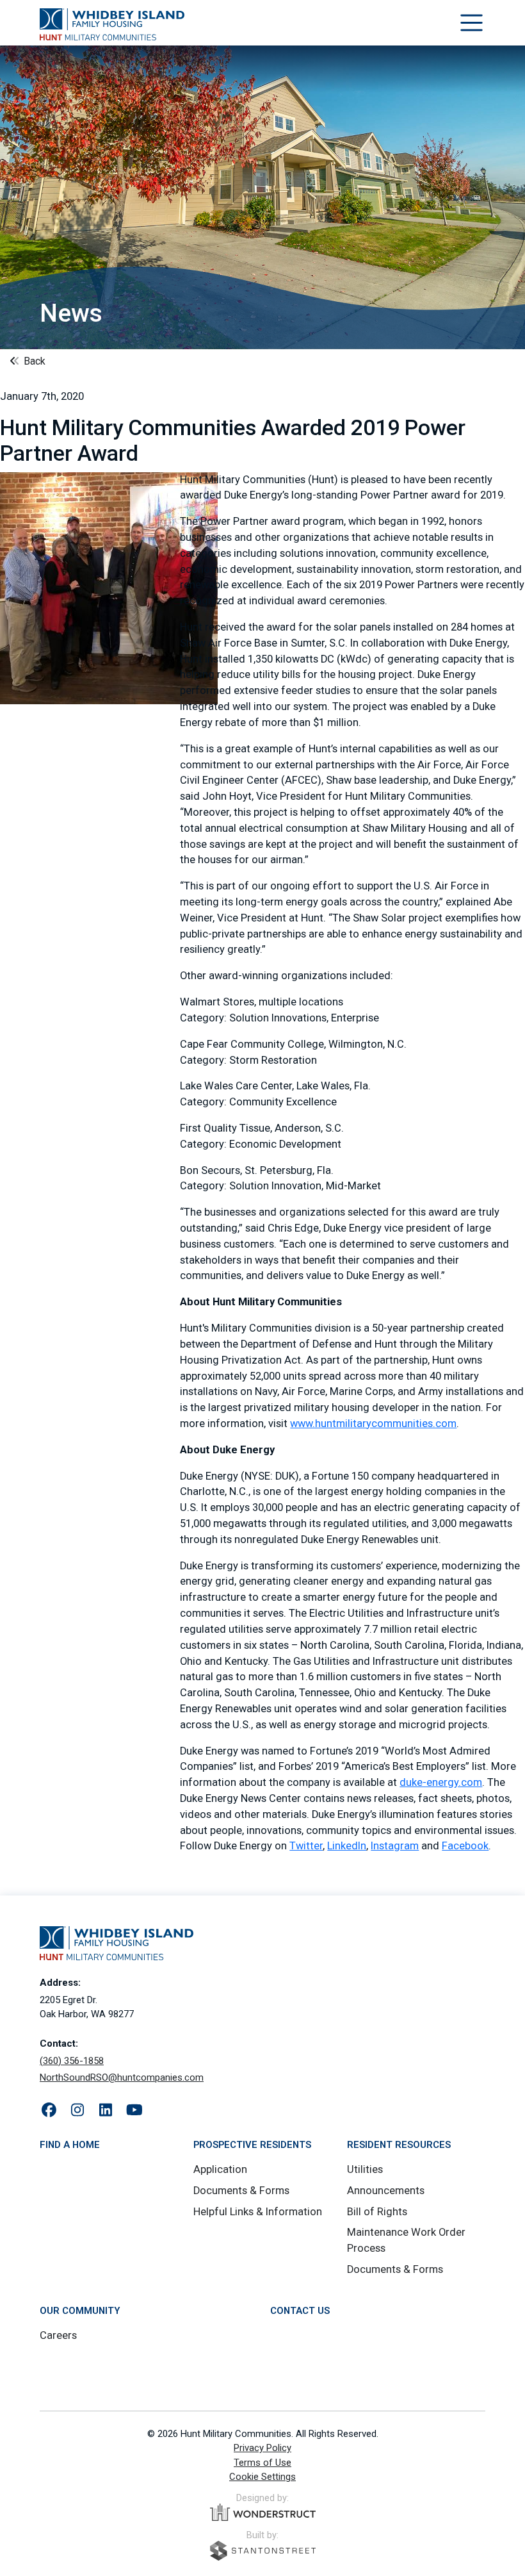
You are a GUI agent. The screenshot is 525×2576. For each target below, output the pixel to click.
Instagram (395, 1846)
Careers (58, 2335)
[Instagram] (78, 2111)
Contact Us (300, 2311)
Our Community (80, 2311)
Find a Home (70, 2145)
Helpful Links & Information (258, 2212)
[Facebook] (49, 2111)
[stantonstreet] (263, 2551)
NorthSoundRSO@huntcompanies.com (122, 2077)
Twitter (306, 1846)
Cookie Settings (262, 2477)
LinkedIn (347, 1846)
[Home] (112, 24)
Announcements (386, 2191)
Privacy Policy (262, 2448)
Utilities (365, 2169)
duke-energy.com (441, 1782)
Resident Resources (399, 2145)
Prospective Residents (252, 2145)
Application (220, 2169)
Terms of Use (262, 2463)
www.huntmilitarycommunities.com (373, 1424)
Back (33, 361)
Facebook (465, 1846)
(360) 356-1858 (72, 2061)
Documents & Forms (241, 2191)
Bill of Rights (377, 2212)
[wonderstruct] (263, 2513)
